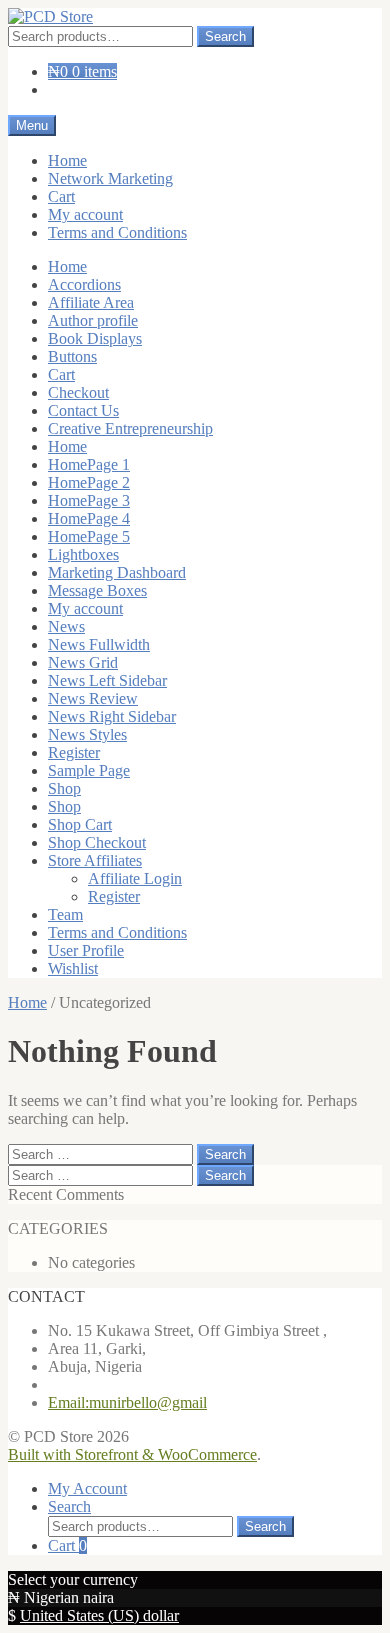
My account (85, 214)
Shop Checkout (97, 842)
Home (67, 160)
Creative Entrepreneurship (130, 428)
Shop (64, 788)
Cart (61, 196)
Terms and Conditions (117, 232)
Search (225, 36)
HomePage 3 (89, 500)
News (66, 626)
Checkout (78, 392)
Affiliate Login (135, 878)
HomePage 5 (89, 536)
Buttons (72, 356)
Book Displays (95, 338)
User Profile (86, 950)
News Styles (87, 734)
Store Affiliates (95, 860)
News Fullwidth (99, 644)
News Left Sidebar (107, 680)
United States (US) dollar (99, 1615)
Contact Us (83, 410)
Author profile (93, 320)
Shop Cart (80, 824)
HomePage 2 (89, 482)
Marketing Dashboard (117, 572)
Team (65, 914)
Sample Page (89, 770)
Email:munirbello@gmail (127, 1402)
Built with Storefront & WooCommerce (132, 1454)
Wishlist (73, 968)
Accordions (84, 284)
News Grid (83, 662)
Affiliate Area (91, 302)
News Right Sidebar (112, 716)
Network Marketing (110, 178)
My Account (87, 1488)
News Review (93, 698)
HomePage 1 (89, 464)
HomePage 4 (89, 518)
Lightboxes (83, 554)
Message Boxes (97, 590)
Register (74, 752)
